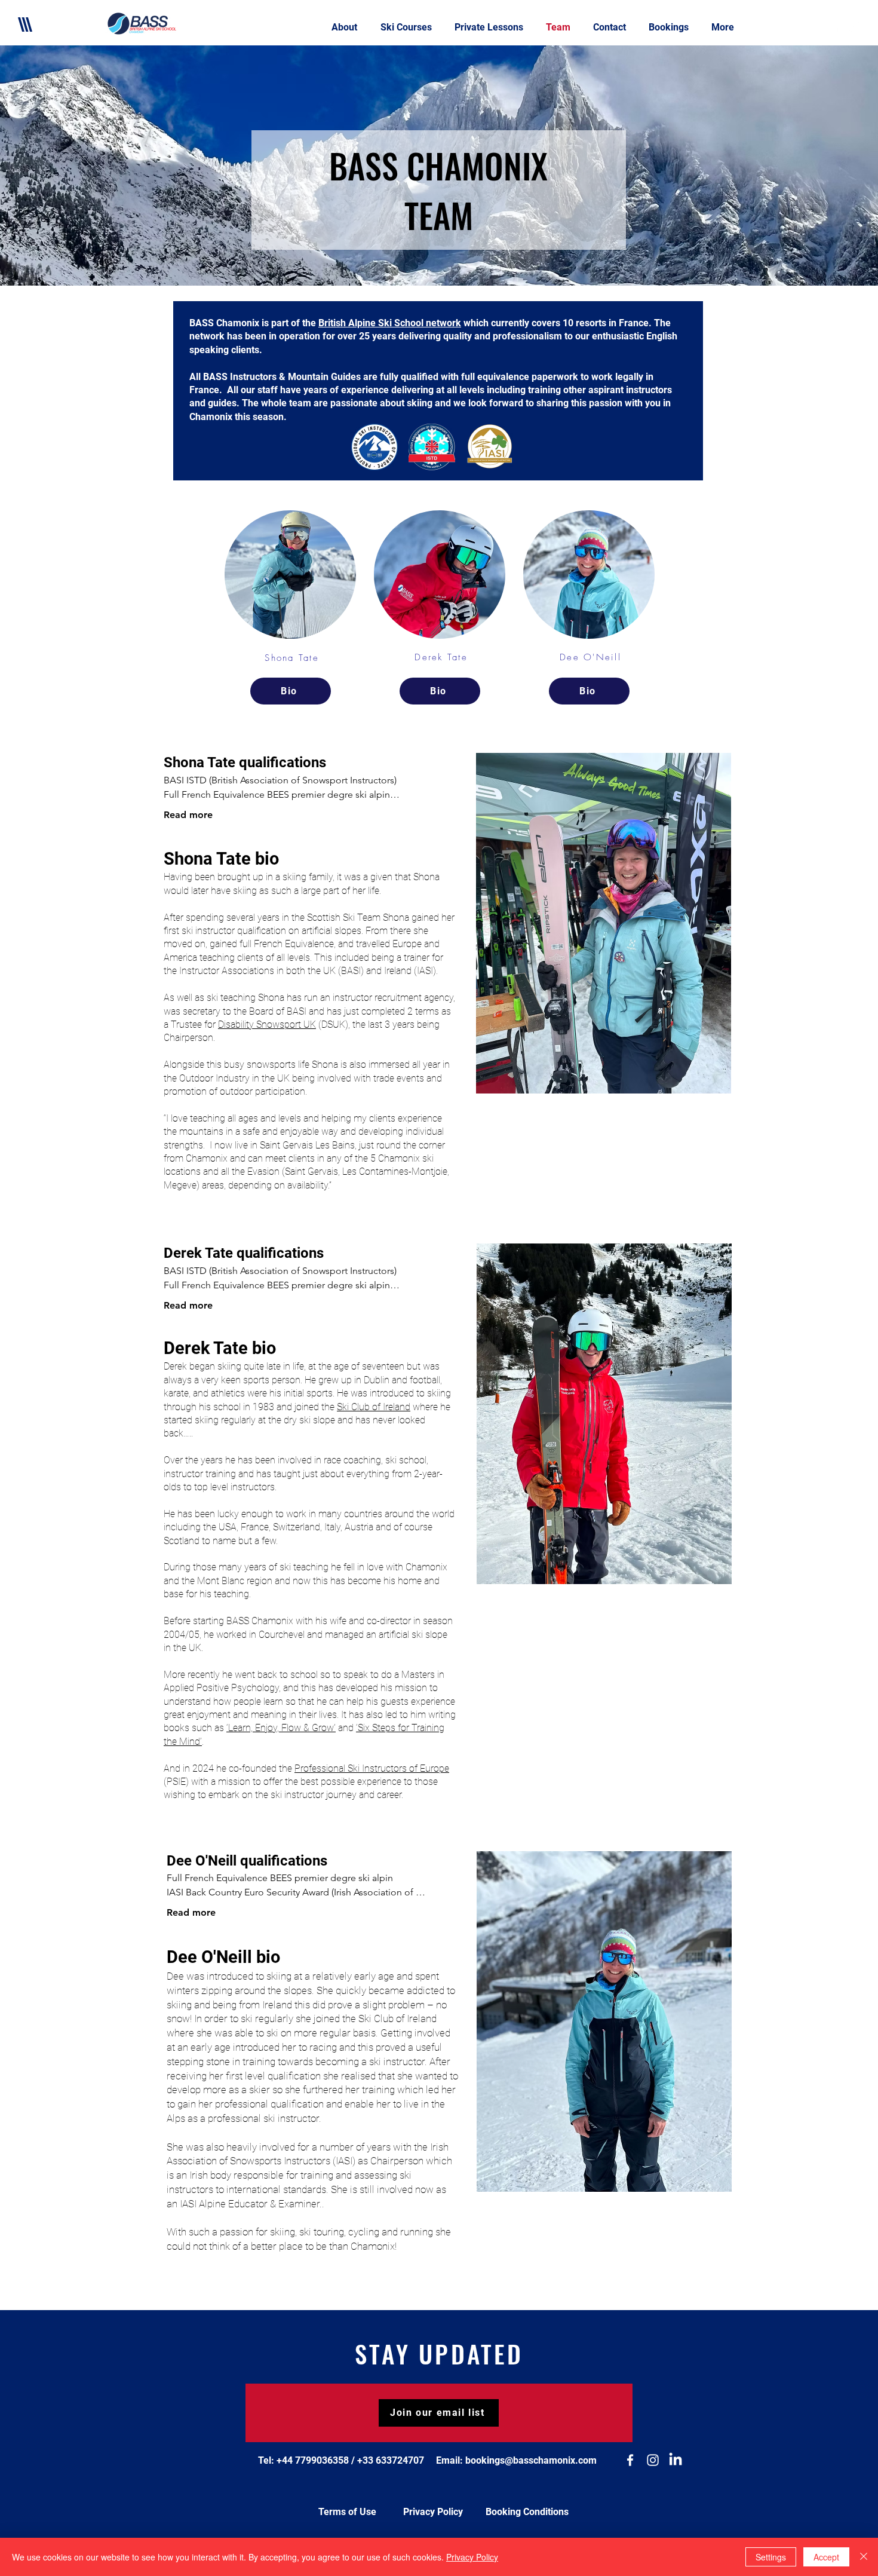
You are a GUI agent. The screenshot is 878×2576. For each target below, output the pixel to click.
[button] (409, 27)
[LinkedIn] (676, 2460)
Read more (188, 815)
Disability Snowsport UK (267, 1024)
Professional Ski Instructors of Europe (372, 1768)
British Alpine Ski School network (390, 323)
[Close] (864, 2557)
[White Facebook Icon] (836, 27)
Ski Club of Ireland (374, 1407)
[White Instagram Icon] (854, 27)
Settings (771, 2557)
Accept (826, 2557)
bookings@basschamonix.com (531, 2460)
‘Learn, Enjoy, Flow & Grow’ (281, 1728)
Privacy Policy (472, 2557)
